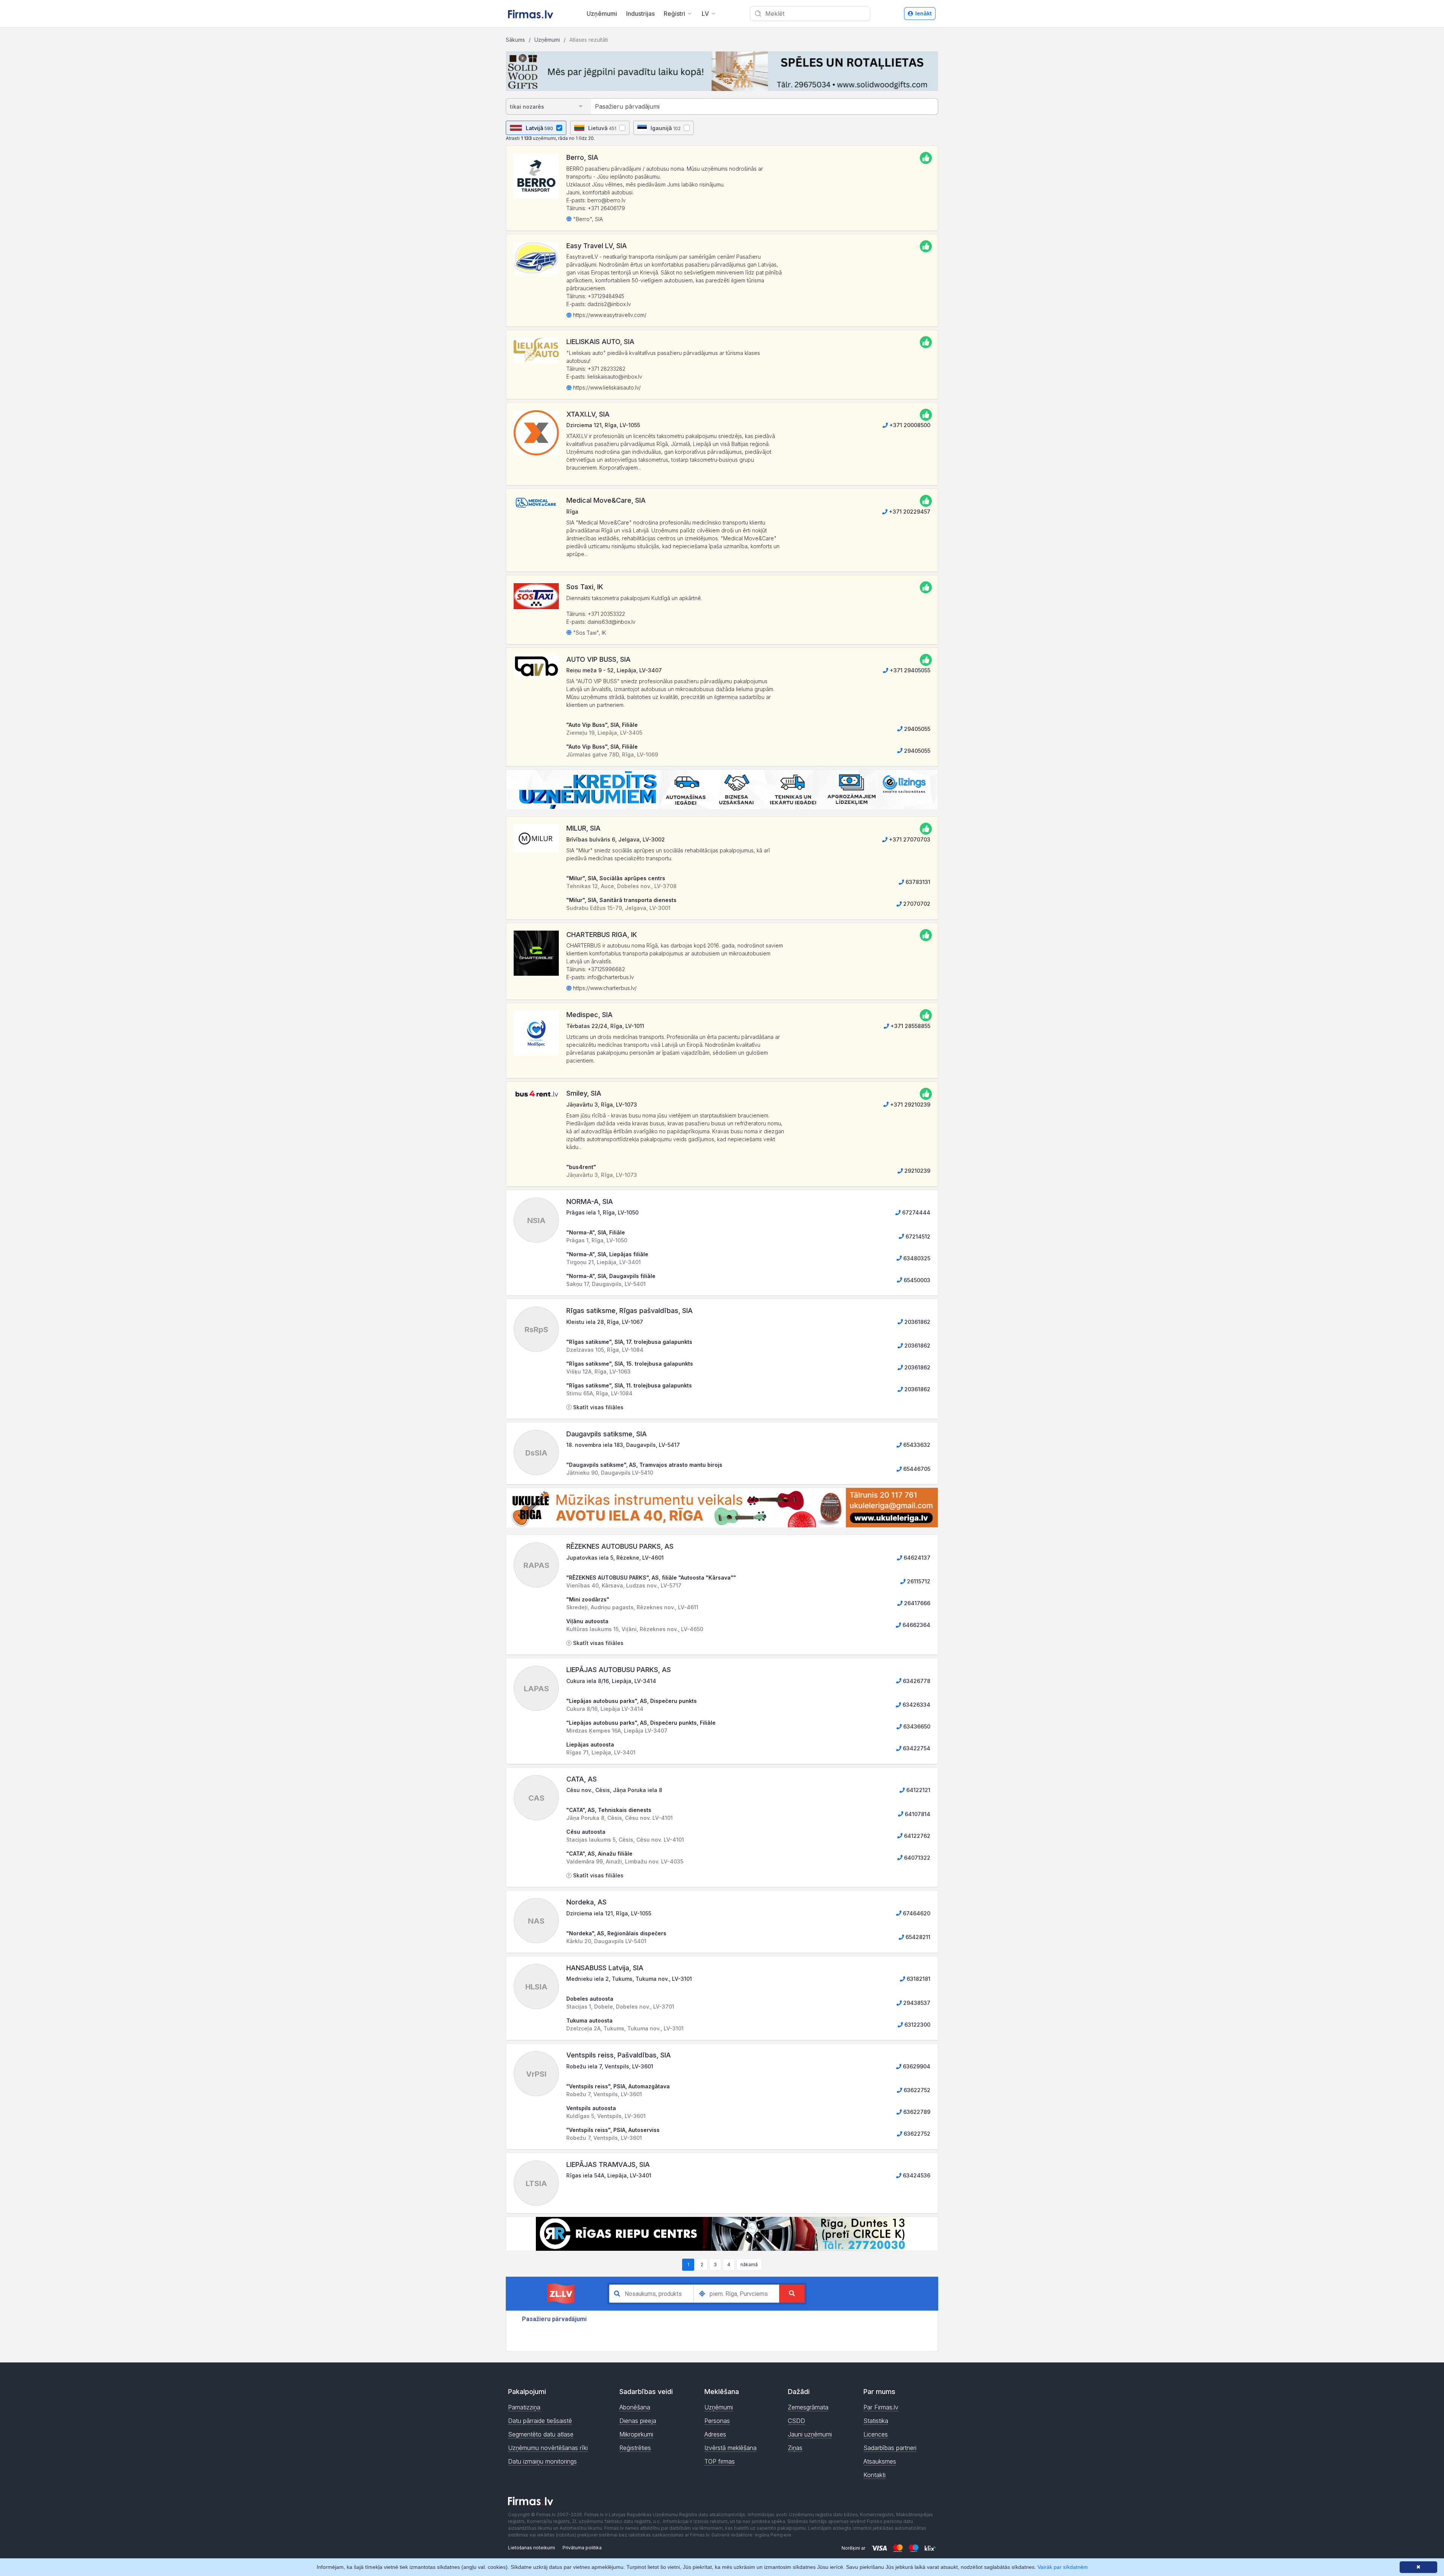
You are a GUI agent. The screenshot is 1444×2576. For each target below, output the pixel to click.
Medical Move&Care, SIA (606, 500)
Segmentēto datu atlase (541, 2434)
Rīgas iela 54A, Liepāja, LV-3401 (609, 2175)
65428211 (917, 1937)
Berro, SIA (582, 157)
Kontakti (874, 2475)
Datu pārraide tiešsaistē (540, 2421)
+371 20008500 (909, 425)
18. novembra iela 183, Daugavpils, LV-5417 (623, 1445)
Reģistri (674, 14)
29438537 (916, 2003)
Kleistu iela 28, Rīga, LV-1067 (605, 1322)
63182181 (918, 1979)
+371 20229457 (909, 512)
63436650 (916, 1726)
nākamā (749, 2264)
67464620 (916, 1913)
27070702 (916, 904)
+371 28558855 (910, 1026)
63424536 (916, 2175)
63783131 (917, 882)
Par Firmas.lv (881, 2407)
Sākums (515, 40)
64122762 (916, 1836)
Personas (717, 2421)
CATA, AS (582, 1779)
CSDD (796, 2421)
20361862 (917, 1322)
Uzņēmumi (602, 14)
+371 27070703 (909, 839)
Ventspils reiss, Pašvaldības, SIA (619, 2055)
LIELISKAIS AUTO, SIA (600, 342)
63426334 (916, 1705)
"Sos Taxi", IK (589, 633)
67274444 (915, 1212)
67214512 (917, 1236)
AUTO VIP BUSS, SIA (598, 659)
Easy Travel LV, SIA (597, 246)
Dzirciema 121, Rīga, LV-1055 (603, 425)
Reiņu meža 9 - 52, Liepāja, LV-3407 (614, 670)
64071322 (916, 1858)
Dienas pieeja (638, 2421)
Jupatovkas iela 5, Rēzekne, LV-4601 (615, 1558)
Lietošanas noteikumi (532, 2548)
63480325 (916, 1258)
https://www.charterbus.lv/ (604, 988)
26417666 (916, 1603)
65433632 (916, 1445)
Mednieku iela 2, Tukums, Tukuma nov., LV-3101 (629, 1979)
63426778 (916, 1681)
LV (705, 14)
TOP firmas (720, 2461)
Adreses (715, 2434)
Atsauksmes (880, 2461)
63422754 (916, 1748)
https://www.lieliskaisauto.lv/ (606, 387)
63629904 (916, 2066)
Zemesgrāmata (808, 2407)
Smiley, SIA (584, 1093)
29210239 (917, 1171)
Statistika (876, 2421)
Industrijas (640, 14)
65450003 (916, 1280)
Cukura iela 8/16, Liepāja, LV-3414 (611, 1681)
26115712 (918, 1581)
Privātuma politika (582, 2548)
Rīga (572, 512)
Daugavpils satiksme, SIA (607, 1434)
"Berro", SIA (587, 219)
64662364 (916, 1625)
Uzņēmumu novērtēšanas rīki (548, 2448)
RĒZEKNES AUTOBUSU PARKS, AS (620, 1546)
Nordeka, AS (586, 1902)
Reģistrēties (635, 2448)
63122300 (917, 2025)
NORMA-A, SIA (590, 1202)
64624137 (916, 1558)
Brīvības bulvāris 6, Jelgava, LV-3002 (616, 839)
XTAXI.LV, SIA (588, 414)
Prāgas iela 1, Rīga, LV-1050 (602, 1212)
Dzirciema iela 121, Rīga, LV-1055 (609, 1913)
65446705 (916, 1469)
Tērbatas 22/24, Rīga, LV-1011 (605, 1026)
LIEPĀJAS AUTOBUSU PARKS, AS (619, 1670)
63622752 (916, 2090)
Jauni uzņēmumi (810, 2434)
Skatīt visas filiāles (598, 1407)
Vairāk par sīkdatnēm (1063, 2567)
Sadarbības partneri (890, 2448)
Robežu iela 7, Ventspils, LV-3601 (610, 2066)
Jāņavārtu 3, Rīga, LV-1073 (602, 1105)
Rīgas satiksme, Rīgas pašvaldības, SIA (629, 1311)
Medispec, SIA (589, 1015)
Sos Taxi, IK (585, 587)
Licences (876, 2434)
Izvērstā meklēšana (730, 2448)
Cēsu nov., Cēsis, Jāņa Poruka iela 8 (614, 1790)
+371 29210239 (909, 1105)
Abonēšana (635, 2407)
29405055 (916, 729)
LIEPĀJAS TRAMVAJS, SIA (608, 2164)
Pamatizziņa (524, 2407)
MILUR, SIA (583, 828)
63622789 (916, 2112)
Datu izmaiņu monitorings (542, 2461)
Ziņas (795, 2448)
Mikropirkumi (636, 2434)
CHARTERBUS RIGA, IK (602, 935)
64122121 (918, 1790)
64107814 (917, 1814)
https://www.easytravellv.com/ (609, 315)
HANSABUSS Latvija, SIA (605, 1968)
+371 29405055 (909, 670)
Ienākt (924, 13)
